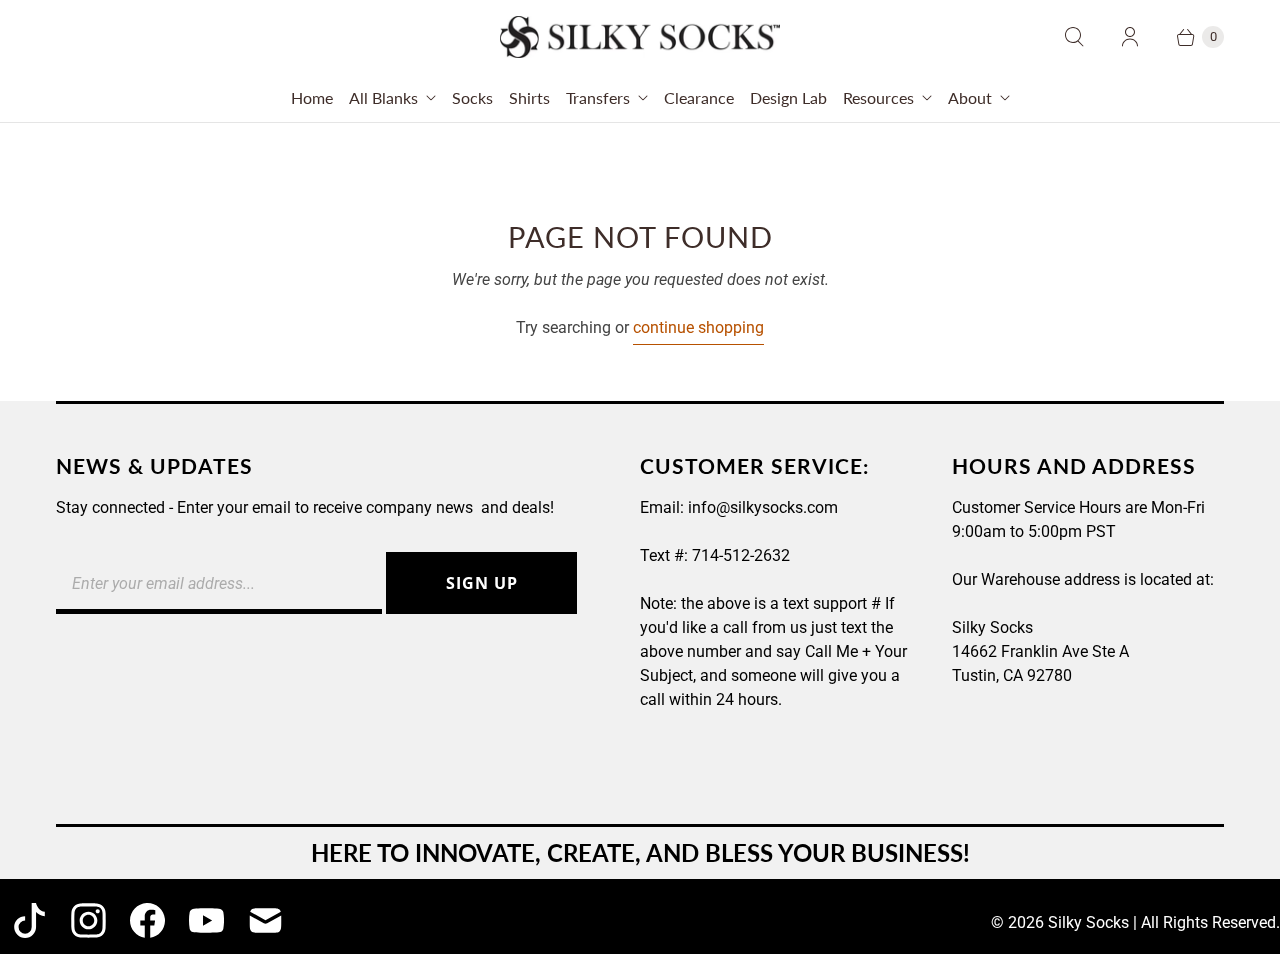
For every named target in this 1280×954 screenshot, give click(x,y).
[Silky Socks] (640, 37)
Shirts (529, 97)
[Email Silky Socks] (265, 920)
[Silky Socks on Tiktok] (29, 920)
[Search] (1074, 37)
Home (312, 97)
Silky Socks (1088, 922)
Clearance (699, 97)
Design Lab (788, 97)
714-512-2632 (741, 555)
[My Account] (1130, 37)
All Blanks (383, 97)
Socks (472, 97)
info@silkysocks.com (763, 507)
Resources (878, 97)
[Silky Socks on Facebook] (147, 920)
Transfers (598, 97)
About (970, 97)
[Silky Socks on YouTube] (206, 920)
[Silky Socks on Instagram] (88, 920)
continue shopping (698, 327)
